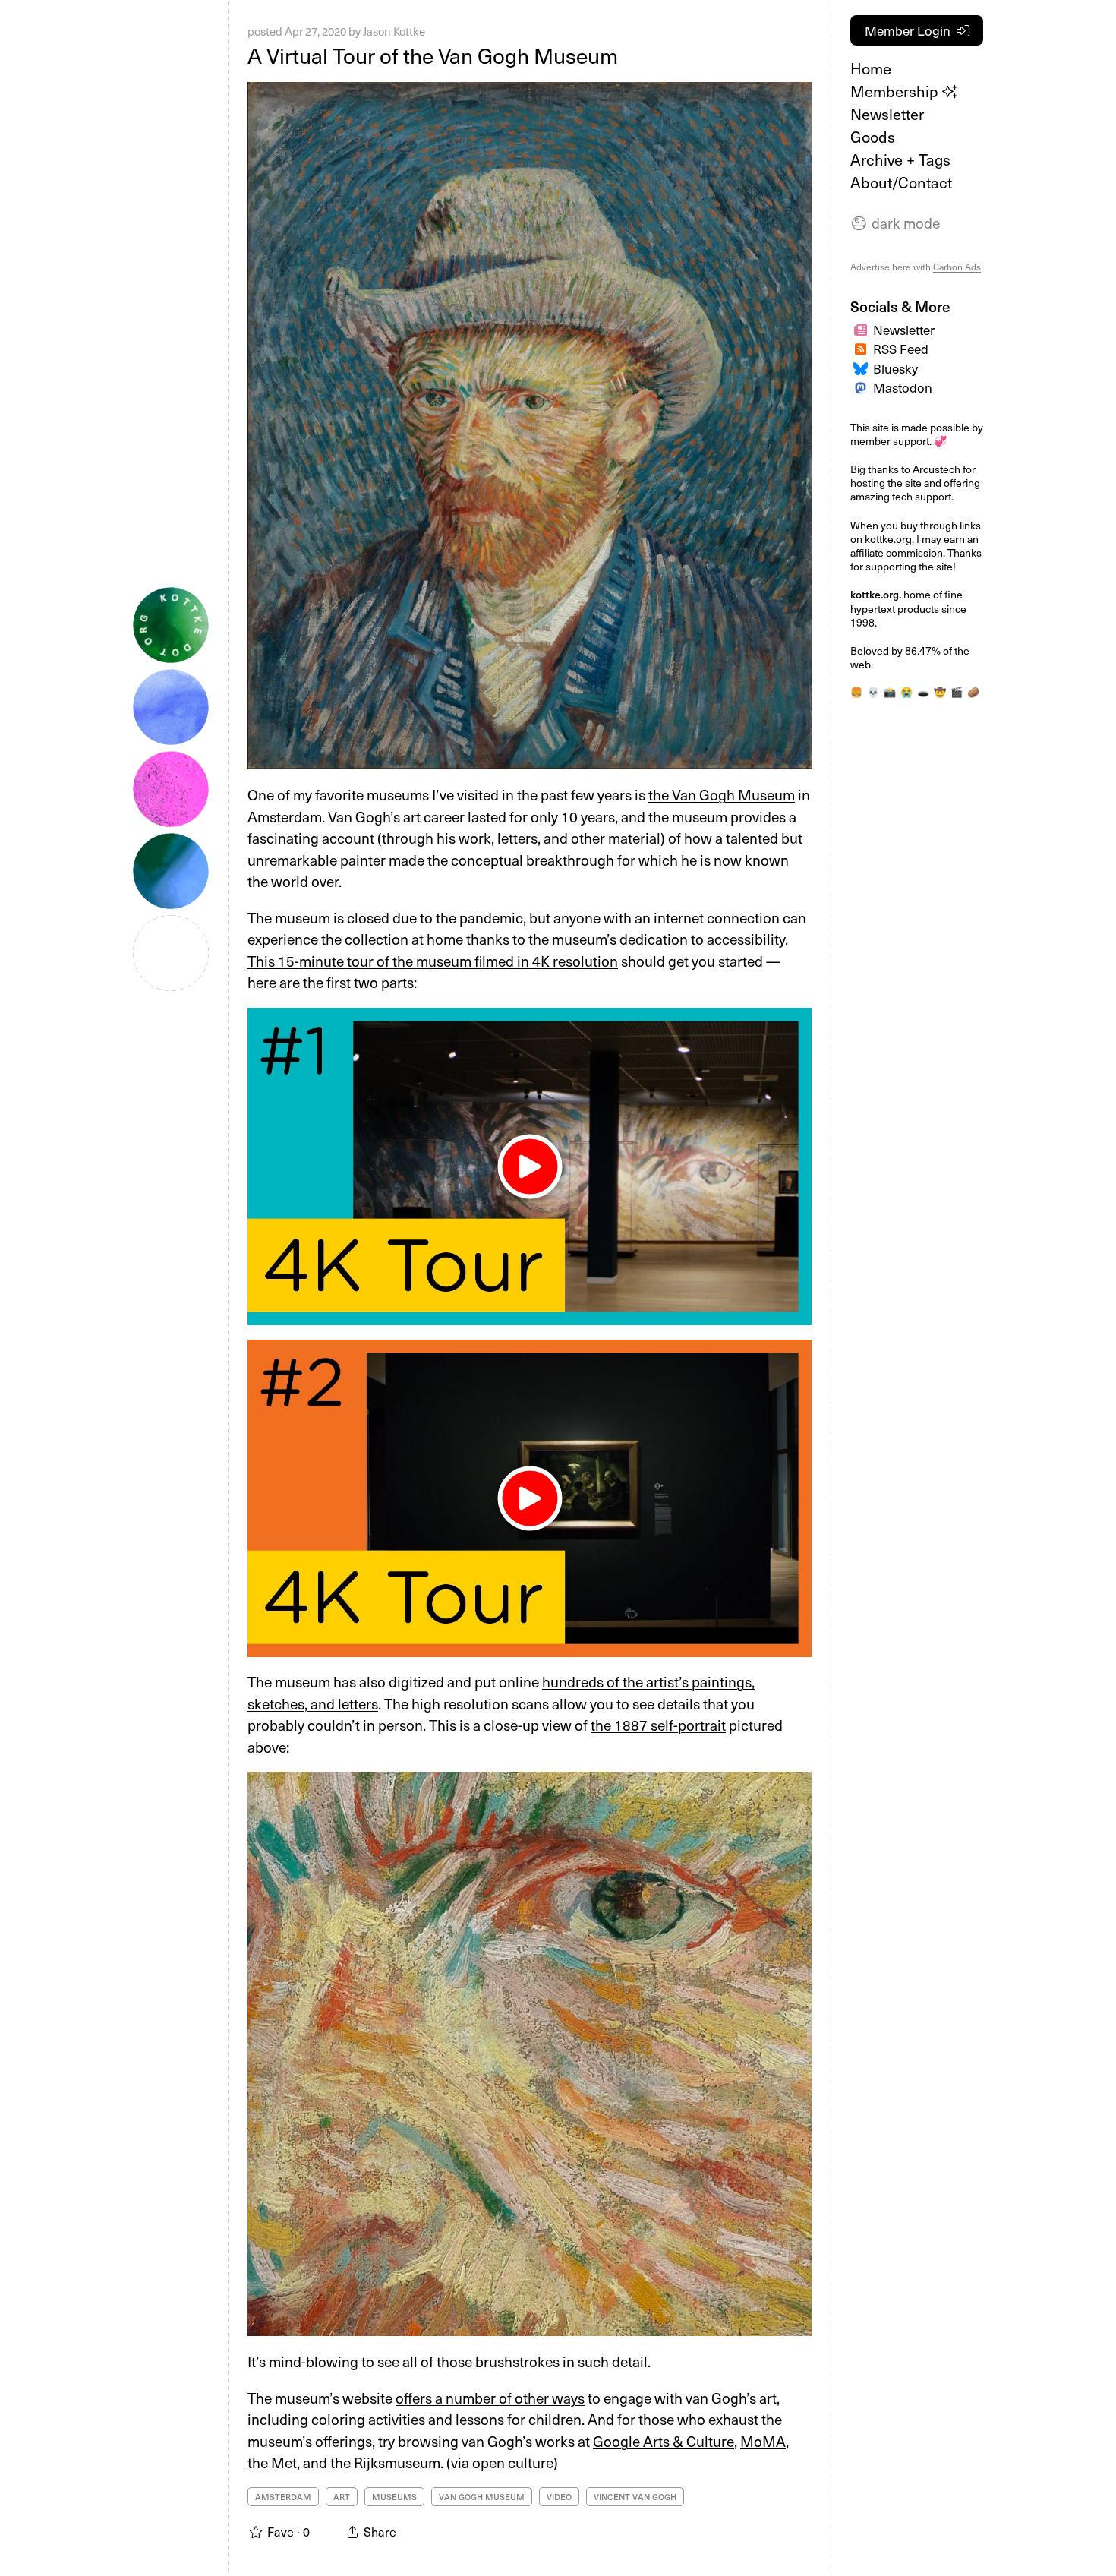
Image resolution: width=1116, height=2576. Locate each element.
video (559, 2497)
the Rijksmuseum (385, 2462)
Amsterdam (283, 2497)
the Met (272, 2462)
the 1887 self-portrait (658, 1725)
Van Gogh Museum (482, 2497)
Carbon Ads (957, 267)
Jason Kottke (394, 31)
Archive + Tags (900, 159)
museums (394, 2497)
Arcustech (936, 469)
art (342, 2497)
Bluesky (895, 368)
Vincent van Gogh (635, 2497)
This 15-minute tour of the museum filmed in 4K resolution (433, 961)
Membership (896, 91)
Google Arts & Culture (664, 2441)
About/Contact (901, 182)
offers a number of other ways (490, 2398)
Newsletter (887, 114)
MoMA (763, 2441)
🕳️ (923, 692)
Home (871, 68)
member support (890, 441)
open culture (513, 2462)
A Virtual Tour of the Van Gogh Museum (433, 55)
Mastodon (903, 387)
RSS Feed (901, 349)
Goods (873, 137)
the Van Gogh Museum (722, 794)
